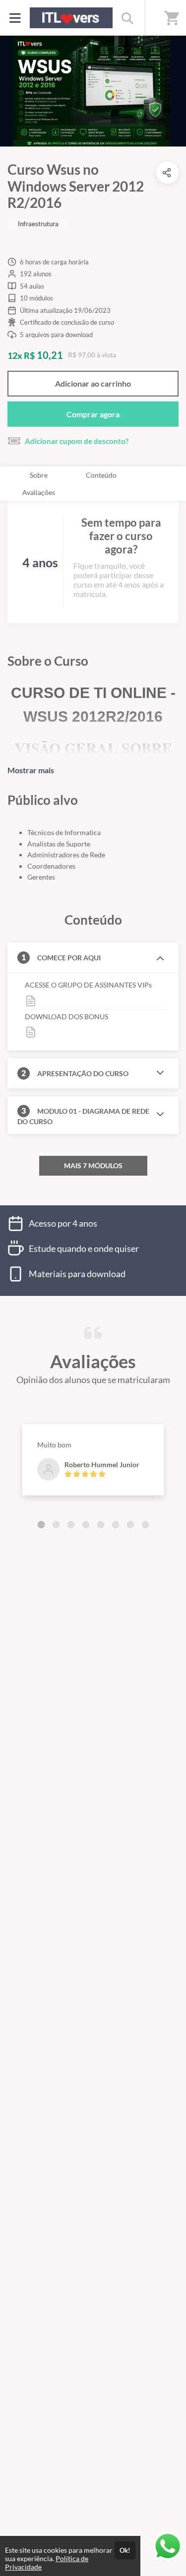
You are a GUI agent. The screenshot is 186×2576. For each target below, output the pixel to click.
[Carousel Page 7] (130, 1525)
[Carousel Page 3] (71, 1525)
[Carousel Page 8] (145, 1525)
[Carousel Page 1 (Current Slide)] (41, 1525)
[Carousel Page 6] (116, 1525)
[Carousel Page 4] (86, 1525)
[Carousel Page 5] (101, 1525)
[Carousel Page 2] (56, 1525)
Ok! (125, 2550)
